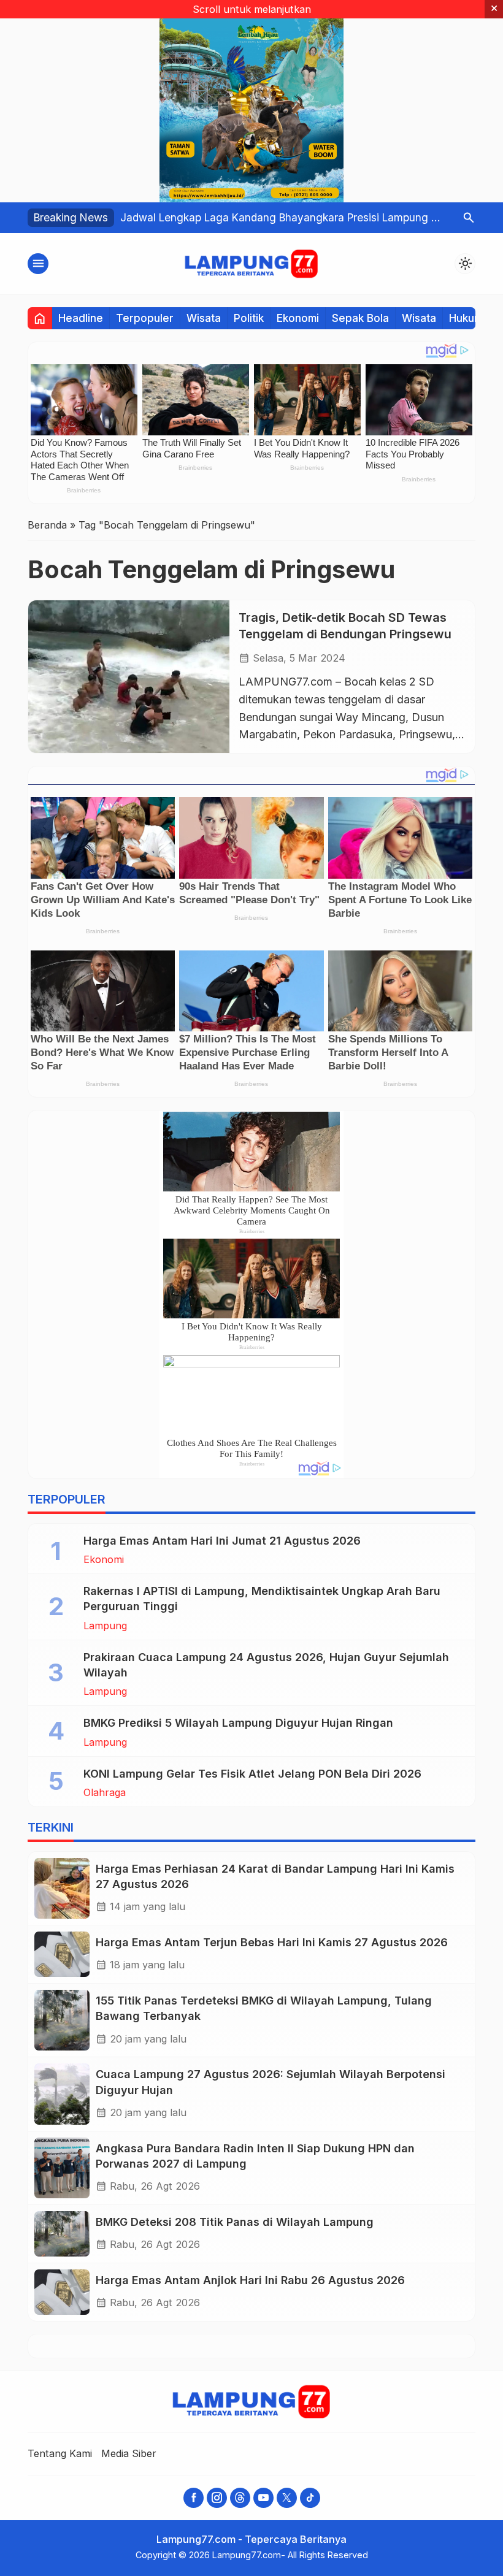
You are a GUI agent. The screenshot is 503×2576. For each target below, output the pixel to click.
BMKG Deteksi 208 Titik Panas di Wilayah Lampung (235, 2222)
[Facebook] (194, 2498)
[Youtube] (263, 2498)
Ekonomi (298, 318)
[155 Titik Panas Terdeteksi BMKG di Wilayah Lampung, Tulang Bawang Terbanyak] (62, 2020)
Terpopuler (145, 318)
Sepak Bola (360, 318)
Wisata (204, 318)
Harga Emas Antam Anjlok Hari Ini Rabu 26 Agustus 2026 (250, 2280)
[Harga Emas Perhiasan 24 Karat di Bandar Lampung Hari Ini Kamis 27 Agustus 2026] (62, 1888)
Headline (81, 318)
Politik (249, 318)
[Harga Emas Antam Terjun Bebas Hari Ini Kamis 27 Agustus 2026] (62, 1954)
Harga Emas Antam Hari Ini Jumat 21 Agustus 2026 (222, 1541)
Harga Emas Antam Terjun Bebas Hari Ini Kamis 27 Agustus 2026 (272, 1942)
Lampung (105, 1626)
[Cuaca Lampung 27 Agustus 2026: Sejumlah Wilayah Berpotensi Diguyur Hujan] (62, 2094)
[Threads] (240, 2498)
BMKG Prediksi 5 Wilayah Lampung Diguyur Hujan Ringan (238, 1723)
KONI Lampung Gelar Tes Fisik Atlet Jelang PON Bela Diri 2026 (252, 1774)
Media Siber (129, 2453)
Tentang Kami (60, 2453)
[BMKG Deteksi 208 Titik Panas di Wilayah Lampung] (62, 2234)
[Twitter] (287, 2498)
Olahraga (105, 1792)
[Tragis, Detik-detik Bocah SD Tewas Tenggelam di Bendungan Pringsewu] (129, 677)
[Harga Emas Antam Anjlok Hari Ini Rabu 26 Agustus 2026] (62, 2292)
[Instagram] (217, 2498)
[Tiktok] (310, 2498)
